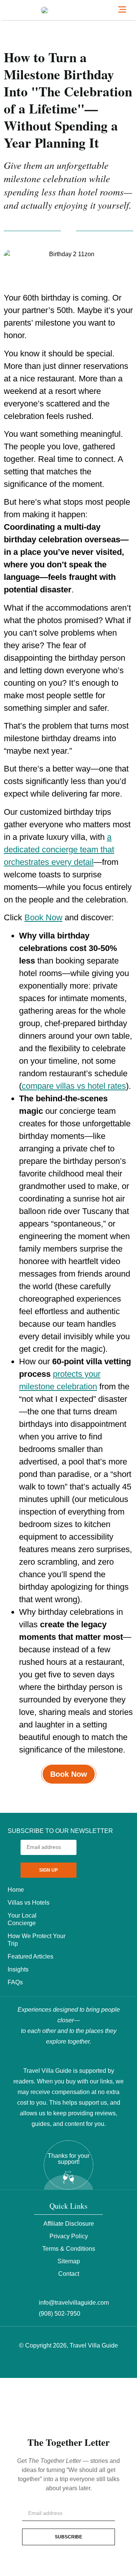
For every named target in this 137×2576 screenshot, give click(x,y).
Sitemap (69, 2261)
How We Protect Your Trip (37, 1940)
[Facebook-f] (50, 2364)
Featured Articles (30, 1956)
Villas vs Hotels (29, 1903)
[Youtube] (88, 2364)
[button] (122, 10)
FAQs (15, 1982)
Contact (69, 2274)
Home (16, 1890)
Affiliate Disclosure (69, 2224)
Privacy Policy (69, 2236)
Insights (18, 1969)
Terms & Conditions (69, 2249)
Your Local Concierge (22, 1919)
